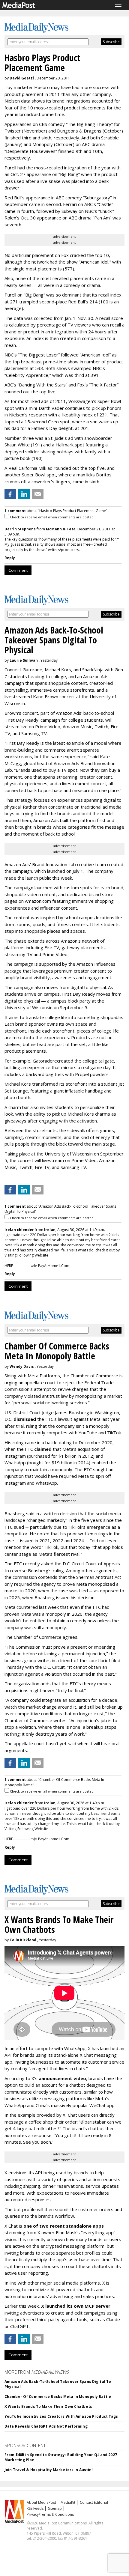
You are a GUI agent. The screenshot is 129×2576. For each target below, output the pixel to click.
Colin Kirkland (23, 1940)
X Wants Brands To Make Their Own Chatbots (48, 2406)
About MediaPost (41, 2502)
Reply (10, 558)
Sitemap (55, 2508)
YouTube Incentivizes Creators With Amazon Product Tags (61, 2416)
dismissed (25, 1419)
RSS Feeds (35, 2508)
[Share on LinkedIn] (24, 494)
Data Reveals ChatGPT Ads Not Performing (46, 2426)
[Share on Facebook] (10, 494)
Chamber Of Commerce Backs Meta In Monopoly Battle (58, 2397)
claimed (43, 1449)
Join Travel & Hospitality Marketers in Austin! (49, 2470)
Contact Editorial (94, 2502)
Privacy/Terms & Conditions (50, 2514)
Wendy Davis (22, 1366)
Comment (18, 570)
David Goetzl (22, 78)
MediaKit (68, 2502)
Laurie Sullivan (24, 660)
